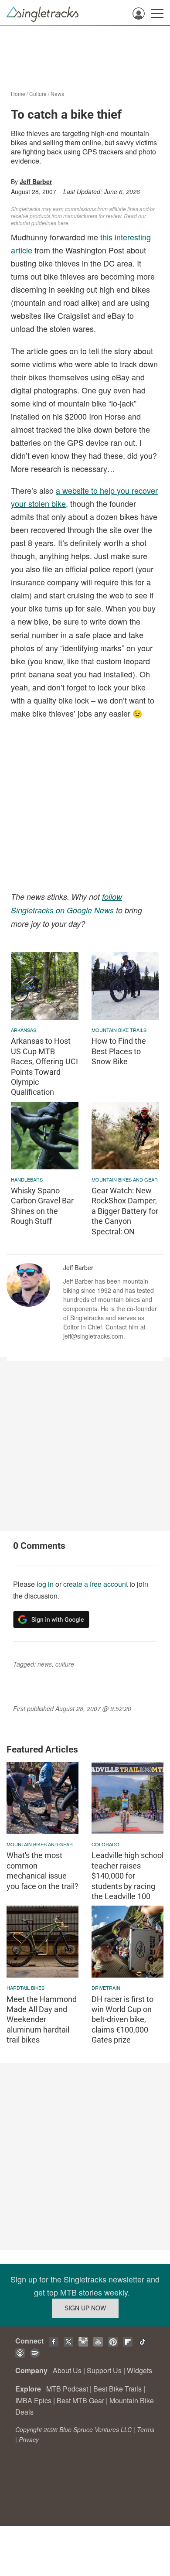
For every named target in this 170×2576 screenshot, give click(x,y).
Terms (146, 2429)
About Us (67, 2370)
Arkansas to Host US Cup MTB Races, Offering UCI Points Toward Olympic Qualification (44, 1066)
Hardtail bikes (25, 1988)
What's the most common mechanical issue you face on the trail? (42, 1871)
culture (65, 1664)
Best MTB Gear (80, 2400)
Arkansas (24, 1030)
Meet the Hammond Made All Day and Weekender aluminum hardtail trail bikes (42, 2020)
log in (45, 1584)
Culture (38, 94)
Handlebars (27, 1179)
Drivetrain (106, 1988)
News (57, 94)
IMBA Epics (33, 2400)
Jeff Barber (36, 181)
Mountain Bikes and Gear (125, 1179)
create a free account (95, 1584)
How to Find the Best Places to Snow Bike (119, 1051)
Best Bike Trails (117, 2389)
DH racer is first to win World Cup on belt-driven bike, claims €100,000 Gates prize (122, 2020)
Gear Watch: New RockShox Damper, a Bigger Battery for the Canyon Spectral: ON (125, 1211)
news (45, 1664)
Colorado (105, 1844)
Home (18, 94)
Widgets (139, 2370)
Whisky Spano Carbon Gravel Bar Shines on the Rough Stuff (42, 1206)
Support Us (104, 2370)
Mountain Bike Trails (119, 1030)
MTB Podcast (67, 2389)
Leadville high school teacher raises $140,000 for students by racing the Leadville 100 (127, 1876)
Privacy (29, 2439)
